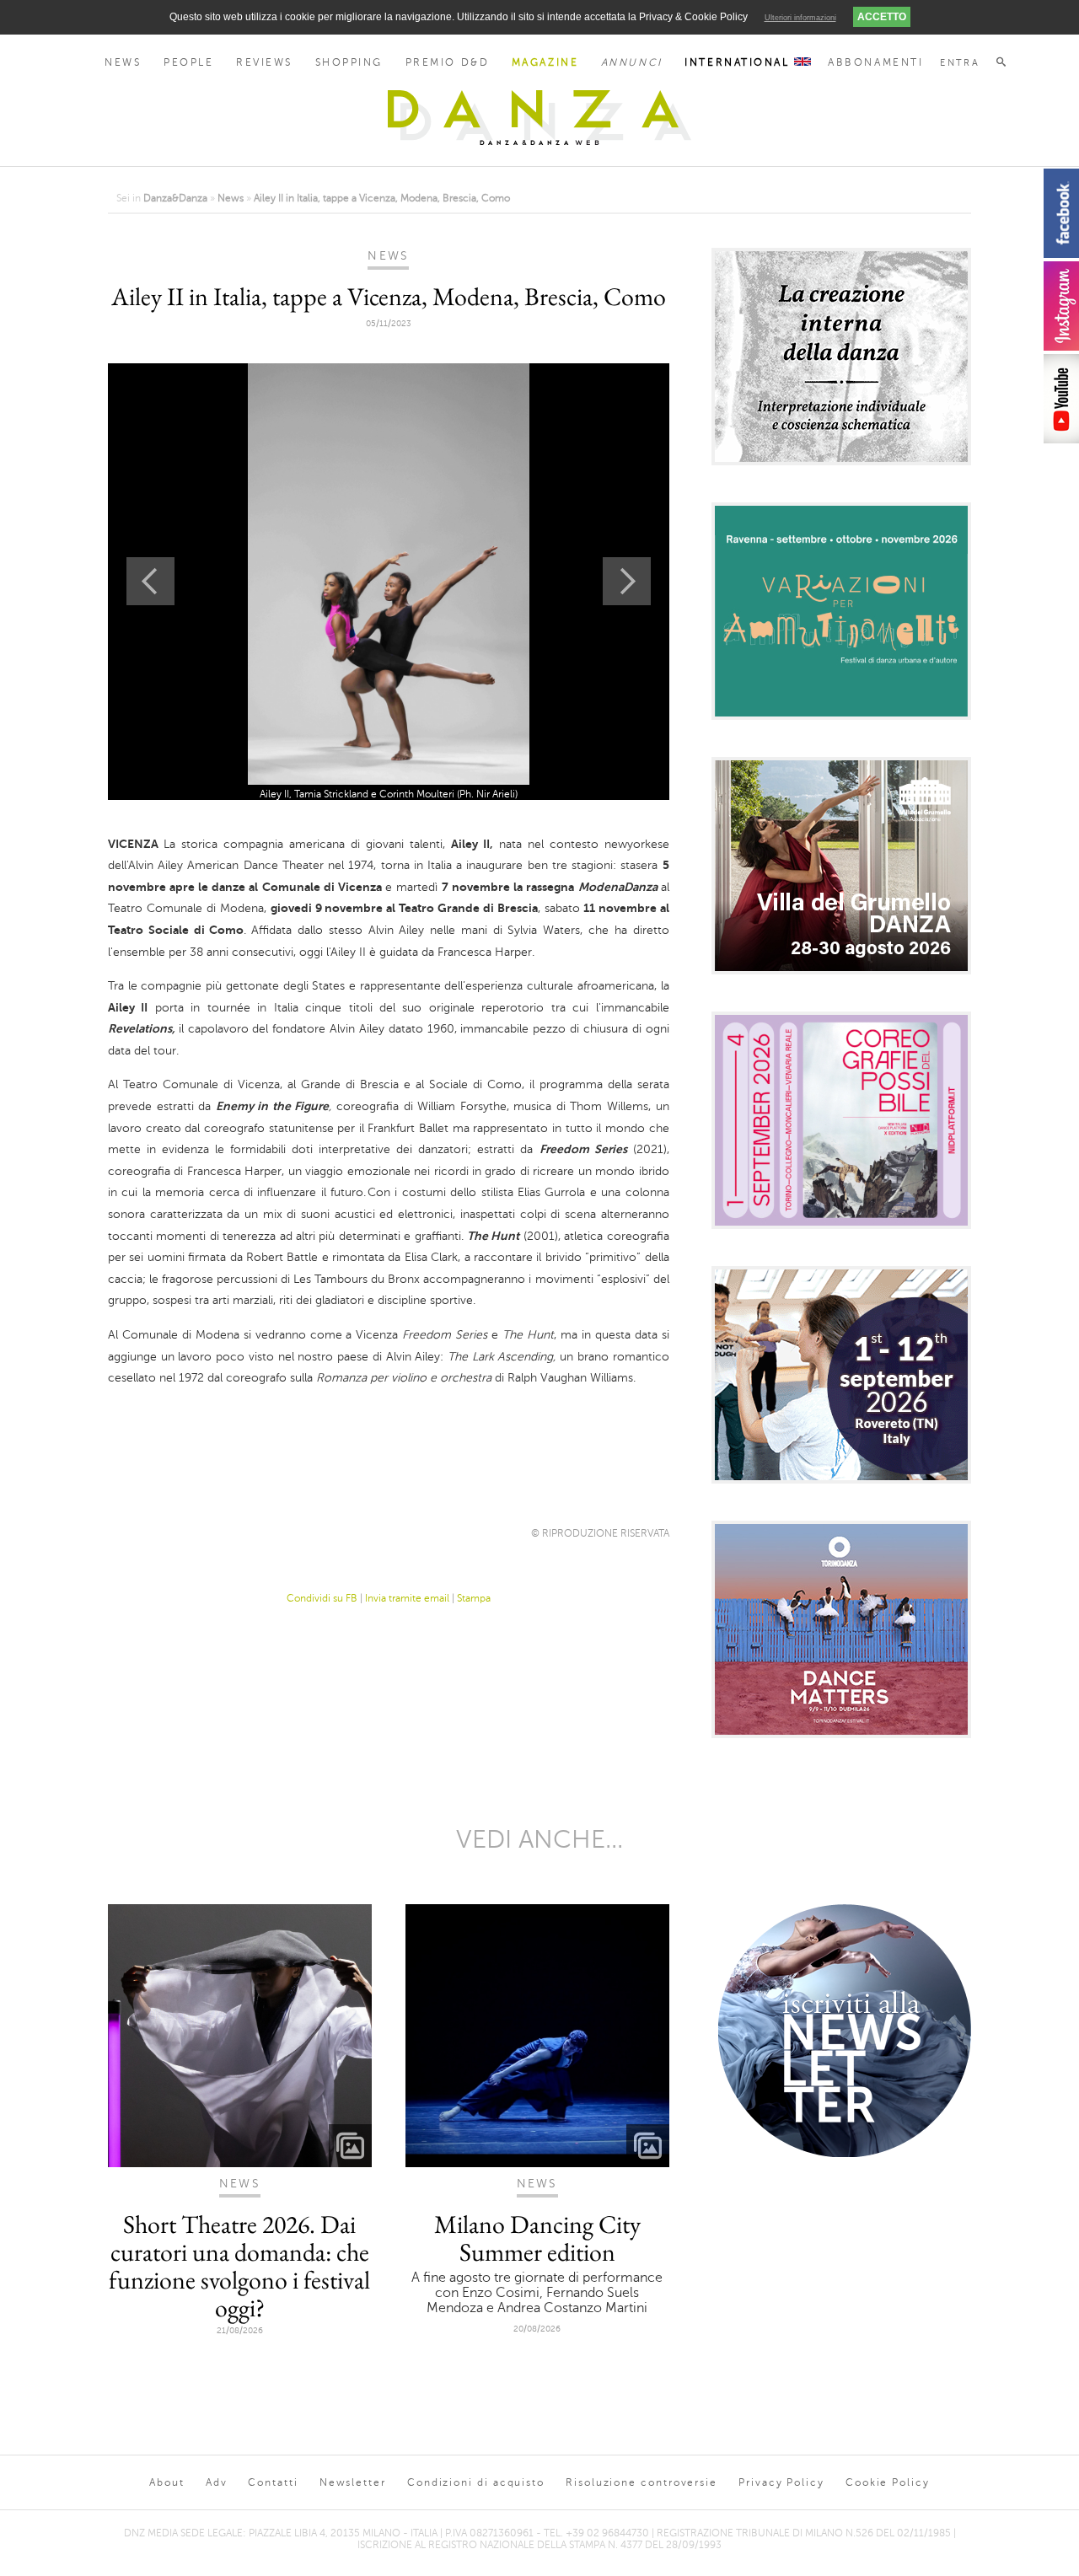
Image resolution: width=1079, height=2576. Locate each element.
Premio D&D (448, 62)
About (167, 2482)
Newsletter (353, 2482)
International (739, 62)
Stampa (474, 1598)
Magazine (545, 62)
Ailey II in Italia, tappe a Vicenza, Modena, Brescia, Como (382, 198)
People (188, 62)
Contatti (273, 2482)
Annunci (632, 62)
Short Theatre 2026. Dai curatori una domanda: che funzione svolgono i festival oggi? (239, 2266)
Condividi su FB (322, 1598)
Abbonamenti (875, 62)
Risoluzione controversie (641, 2482)
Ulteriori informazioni (800, 18)
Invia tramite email (407, 1598)
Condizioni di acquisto (476, 2482)
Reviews (264, 62)
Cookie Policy (888, 2482)
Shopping (349, 62)
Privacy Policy (781, 2482)
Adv (217, 2482)
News (123, 62)
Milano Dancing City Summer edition (537, 2238)
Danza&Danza (175, 198)
